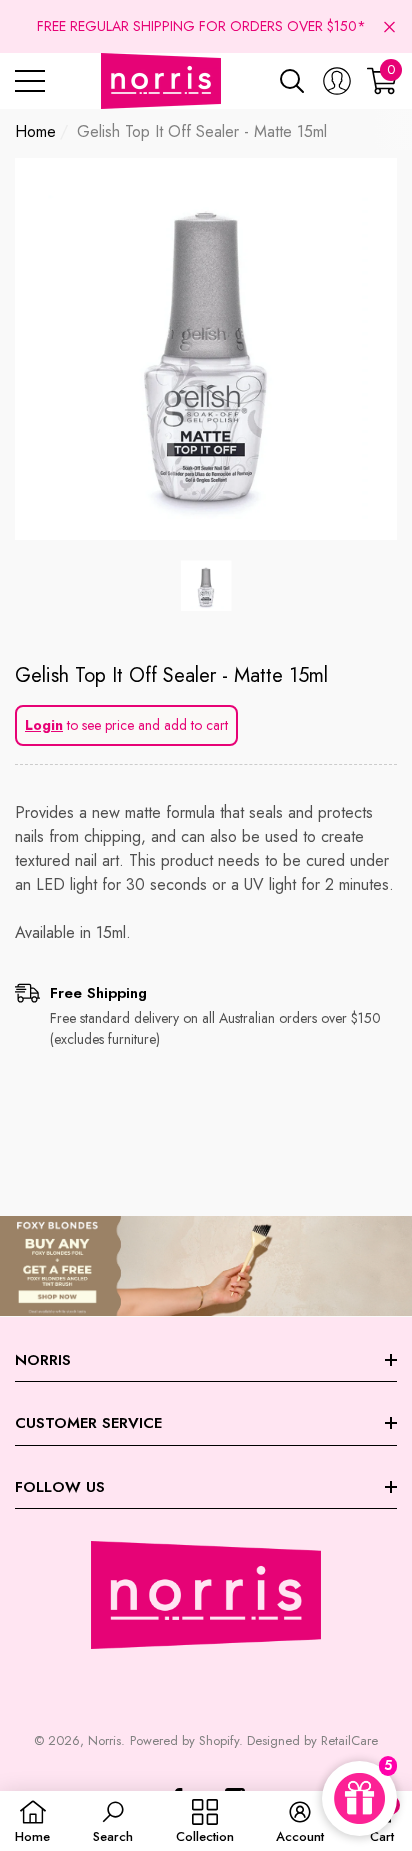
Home (35, 131)
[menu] (30, 81)
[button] (389, 26)
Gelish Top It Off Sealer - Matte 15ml (171, 675)
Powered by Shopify (184, 1740)
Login (44, 725)
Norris (104, 1740)
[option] (206, 349)
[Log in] (337, 81)
